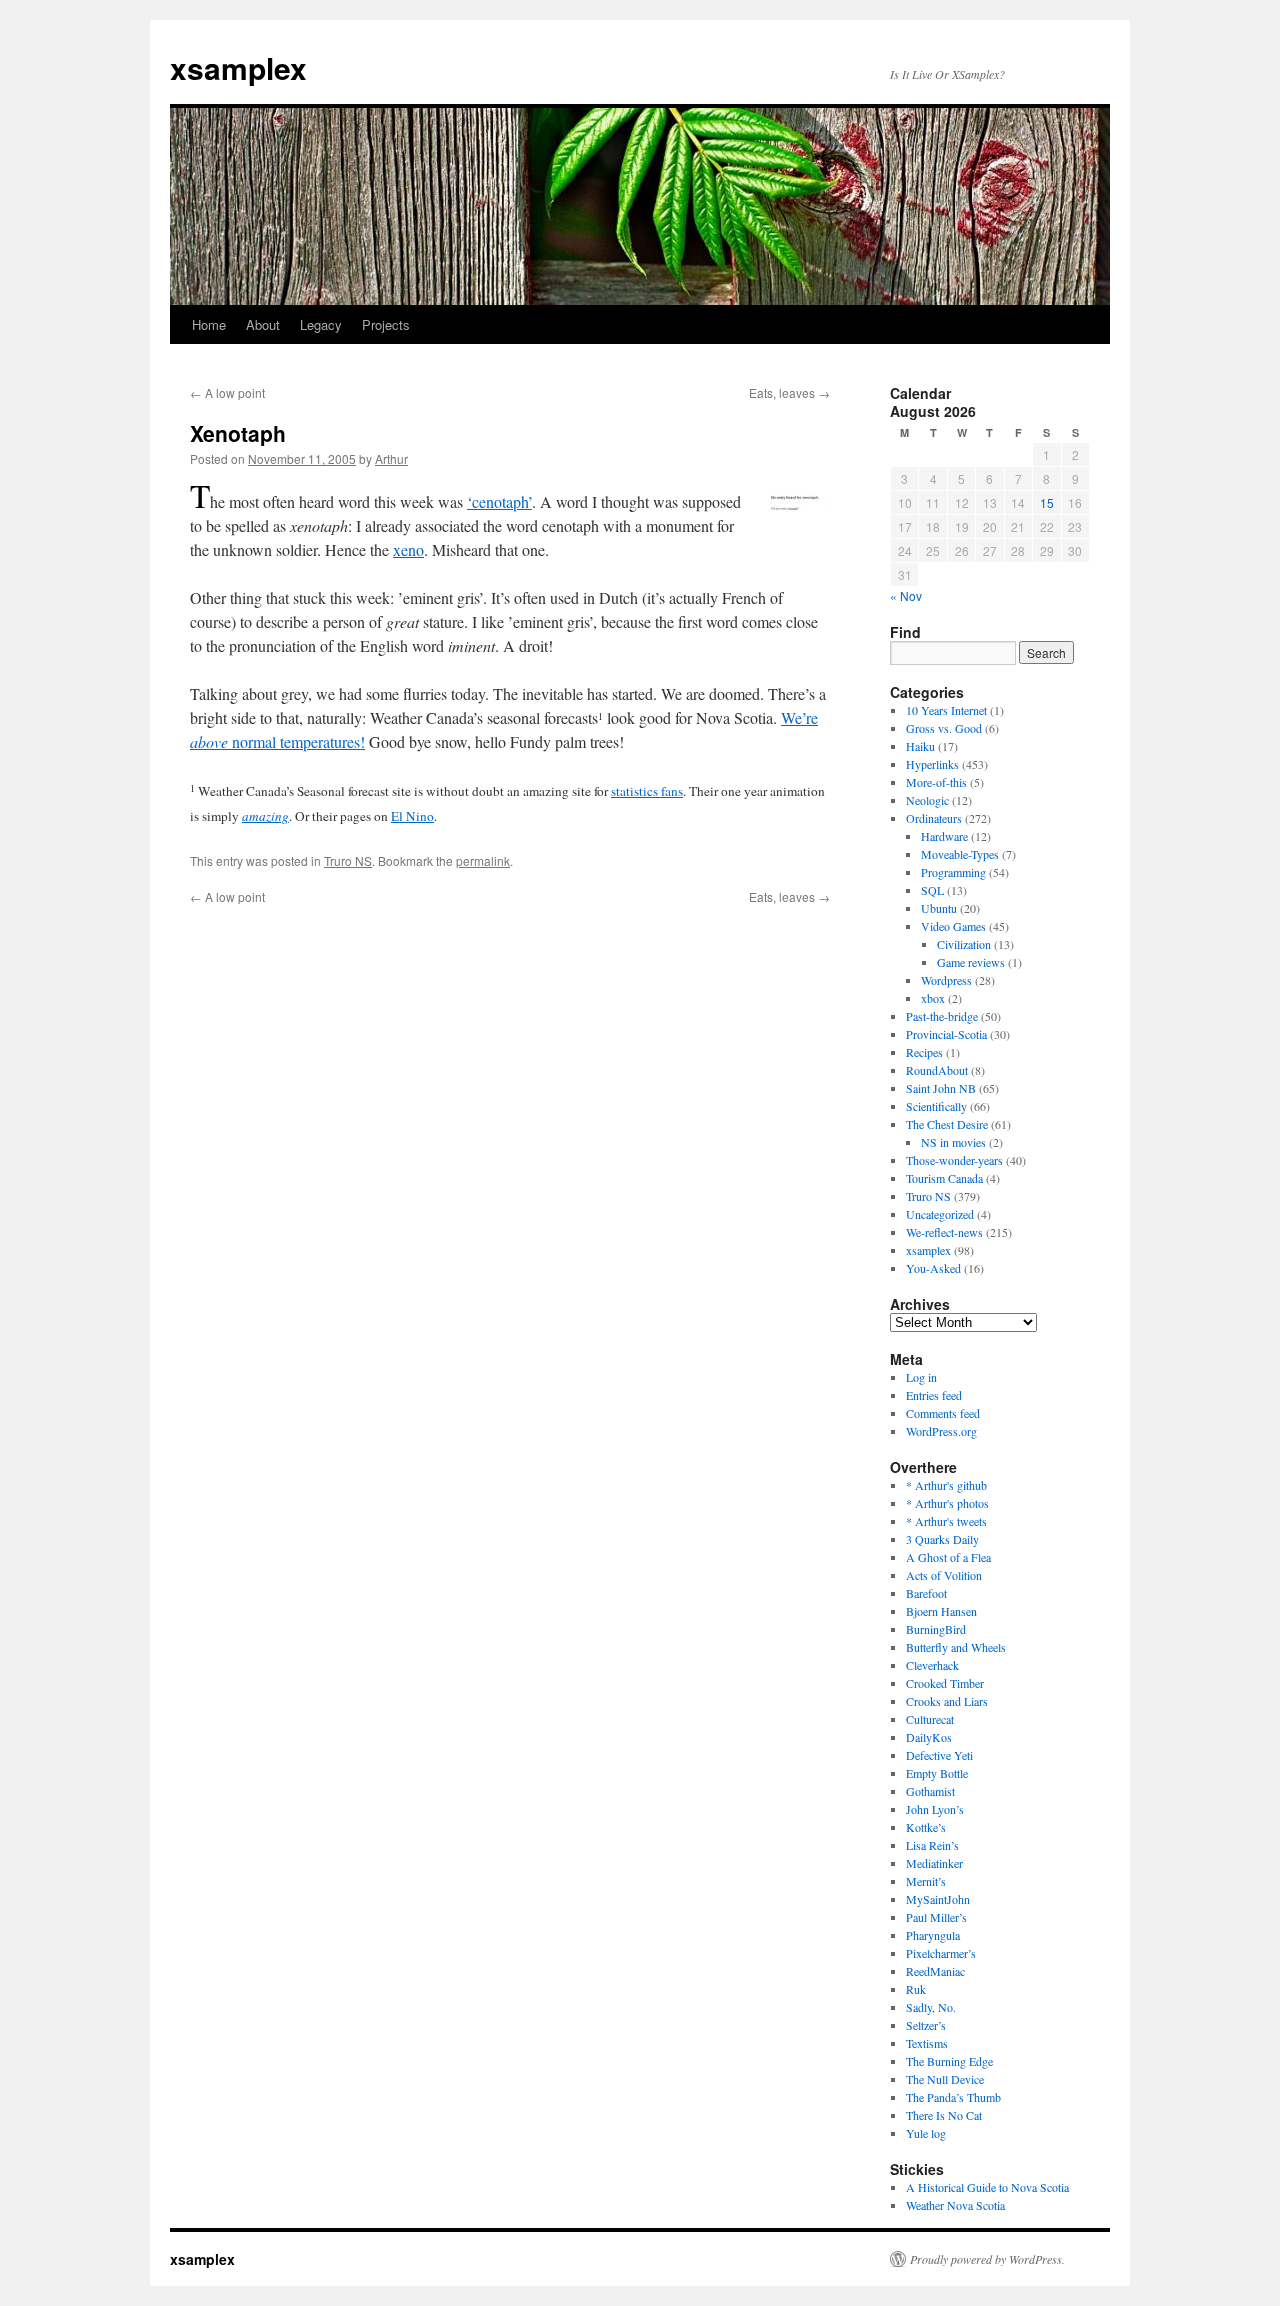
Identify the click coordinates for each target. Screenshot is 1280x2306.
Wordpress (946, 980)
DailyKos (929, 1737)
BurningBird (936, 1629)
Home (209, 324)
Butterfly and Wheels (956, 1647)
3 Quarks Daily (942, 1539)
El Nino (412, 816)
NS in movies (953, 1142)
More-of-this (936, 782)
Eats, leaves (789, 392)
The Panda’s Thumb (953, 2097)
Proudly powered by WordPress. (987, 2259)
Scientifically (936, 1106)
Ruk (916, 1989)
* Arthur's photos (947, 1503)
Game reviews (971, 962)
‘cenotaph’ (499, 501)
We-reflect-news (944, 1232)
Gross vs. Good (944, 728)
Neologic (927, 800)
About (263, 324)
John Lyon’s (935, 1809)
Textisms (927, 2043)
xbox (933, 998)
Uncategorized (940, 1214)
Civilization (964, 944)
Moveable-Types (960, 854)
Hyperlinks (932, 764)
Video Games (953, 926)
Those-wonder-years (954, 1160)
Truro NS (348, 860)
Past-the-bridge (942, 1016)
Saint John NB (941, 1088)
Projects (386, 324)
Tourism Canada (944, 1178)
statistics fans (647, 791)
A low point (227, 392)
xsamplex (238, 67)
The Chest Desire (947, 1124)
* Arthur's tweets (946, 1521)
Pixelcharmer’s (941, 1953)
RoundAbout (937, 1070)
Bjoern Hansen (941, 1611)
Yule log (926, 2133)
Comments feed (943, 1413)
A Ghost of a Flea (948, 1557)
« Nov (906, 595)
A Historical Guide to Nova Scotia (987, 2187)
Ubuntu (939, 908)
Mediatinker (934, 1863)
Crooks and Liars (947, 1701)
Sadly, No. (931, 2007)
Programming (953, 872)
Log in (921, 1377)
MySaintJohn (938, 1899)
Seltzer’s (926, 2025)
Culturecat (930, 1719)
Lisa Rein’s (932, 1845)
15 (1047, 502)
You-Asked (933, 1268)
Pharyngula (933, 1935)
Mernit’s (926, 1881)
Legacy (321, 324)
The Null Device (945, 2079)
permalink (483, 860)
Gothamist (930, 1791)
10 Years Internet (946, 710)
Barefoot (926, 1593)
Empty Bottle (937, 1773)
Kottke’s (926, 1827)
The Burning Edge (949, 2061)
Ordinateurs (934, 818)
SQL (932, 890)
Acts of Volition (944, 1575)
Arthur (391, 458)
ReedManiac (935, 1971)
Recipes (924, 1052)
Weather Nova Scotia (955, 2205)
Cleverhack (932, 1665)
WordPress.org (941, 1431)
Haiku (920, 746)
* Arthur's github (946, 1485)
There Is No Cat (944, 2115)
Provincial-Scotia (946, 1034)
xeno (408, 549)
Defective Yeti (939, 1755)
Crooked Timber (945, 1683)
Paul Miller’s (936, 1917)
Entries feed (934, 1395)
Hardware (944, 836)
